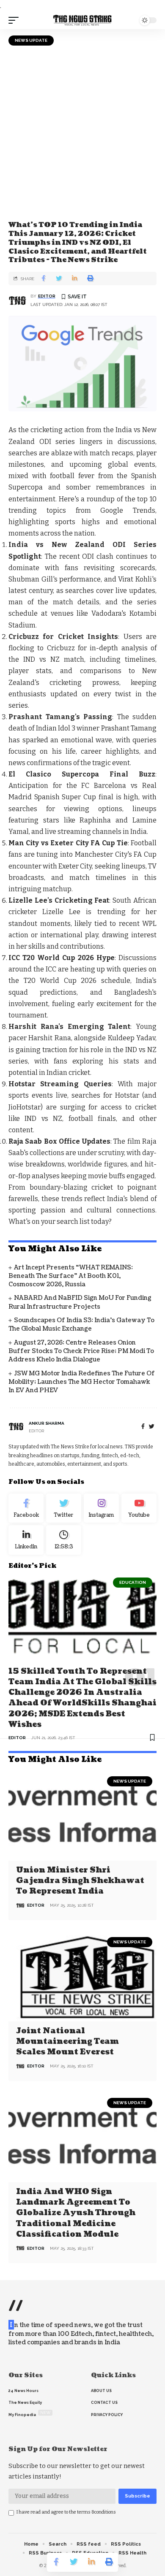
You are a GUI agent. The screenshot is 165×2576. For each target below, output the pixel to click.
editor (47, 296)
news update (31, 40)
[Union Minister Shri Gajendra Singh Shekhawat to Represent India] (82, 1816)
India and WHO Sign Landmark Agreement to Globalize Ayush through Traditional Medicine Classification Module (76, 2213)
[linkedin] (26, 1540)
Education (133, 1582)
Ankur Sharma (47, 1423)
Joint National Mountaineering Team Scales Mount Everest (67, 2042)
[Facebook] (143, 1427)
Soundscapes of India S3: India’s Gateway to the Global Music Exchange (81, 1325)
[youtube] (139, 1508)
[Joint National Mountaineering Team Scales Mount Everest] (82, 1977)
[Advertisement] (82, 132)
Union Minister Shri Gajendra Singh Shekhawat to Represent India (80, 1881)
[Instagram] (101, 1508)
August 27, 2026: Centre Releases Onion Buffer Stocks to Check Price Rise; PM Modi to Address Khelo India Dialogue (81, 1351)
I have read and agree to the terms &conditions (66, 2512)
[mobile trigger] (16, 20)
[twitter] (152, 1427)
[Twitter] (64, 1508)
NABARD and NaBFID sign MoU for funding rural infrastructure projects (80, 1302)
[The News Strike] (82, 20)
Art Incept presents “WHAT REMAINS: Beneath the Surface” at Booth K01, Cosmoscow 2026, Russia (71, 1276)
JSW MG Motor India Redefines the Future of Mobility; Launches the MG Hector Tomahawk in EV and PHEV (82, 1382)
